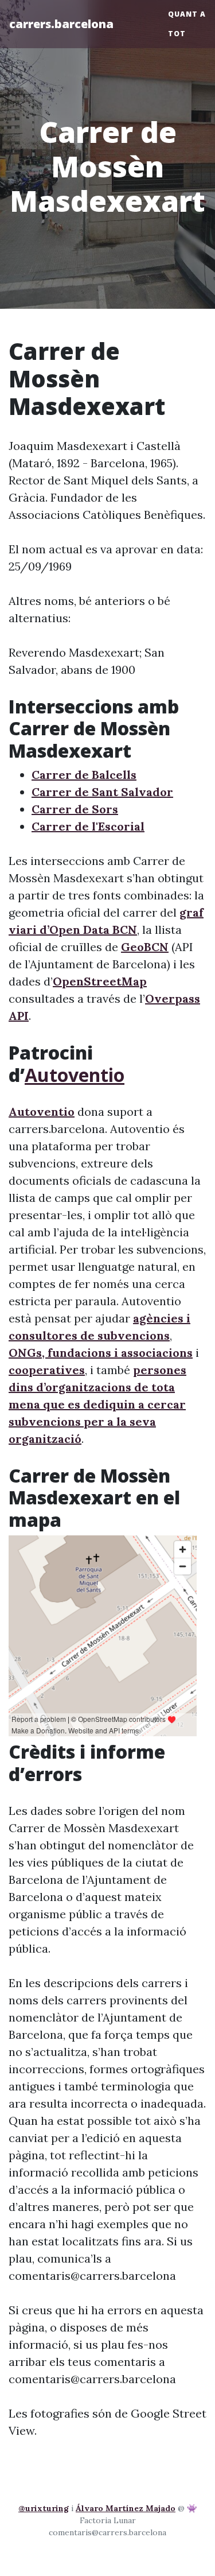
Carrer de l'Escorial (88, 826)
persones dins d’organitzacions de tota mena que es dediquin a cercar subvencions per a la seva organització (97, 1404)
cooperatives (47, 1370)
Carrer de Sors (75, 809)
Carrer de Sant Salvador (102, 792)
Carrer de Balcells (84, 775)
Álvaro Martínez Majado (126, 2508)
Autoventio (75, 1075)
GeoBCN (145, 947)
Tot (177, 34)
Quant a (187, 14)
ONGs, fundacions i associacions (101, 1353)
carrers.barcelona (61, 24)
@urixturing (44, 2508)
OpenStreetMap (100, 981)
